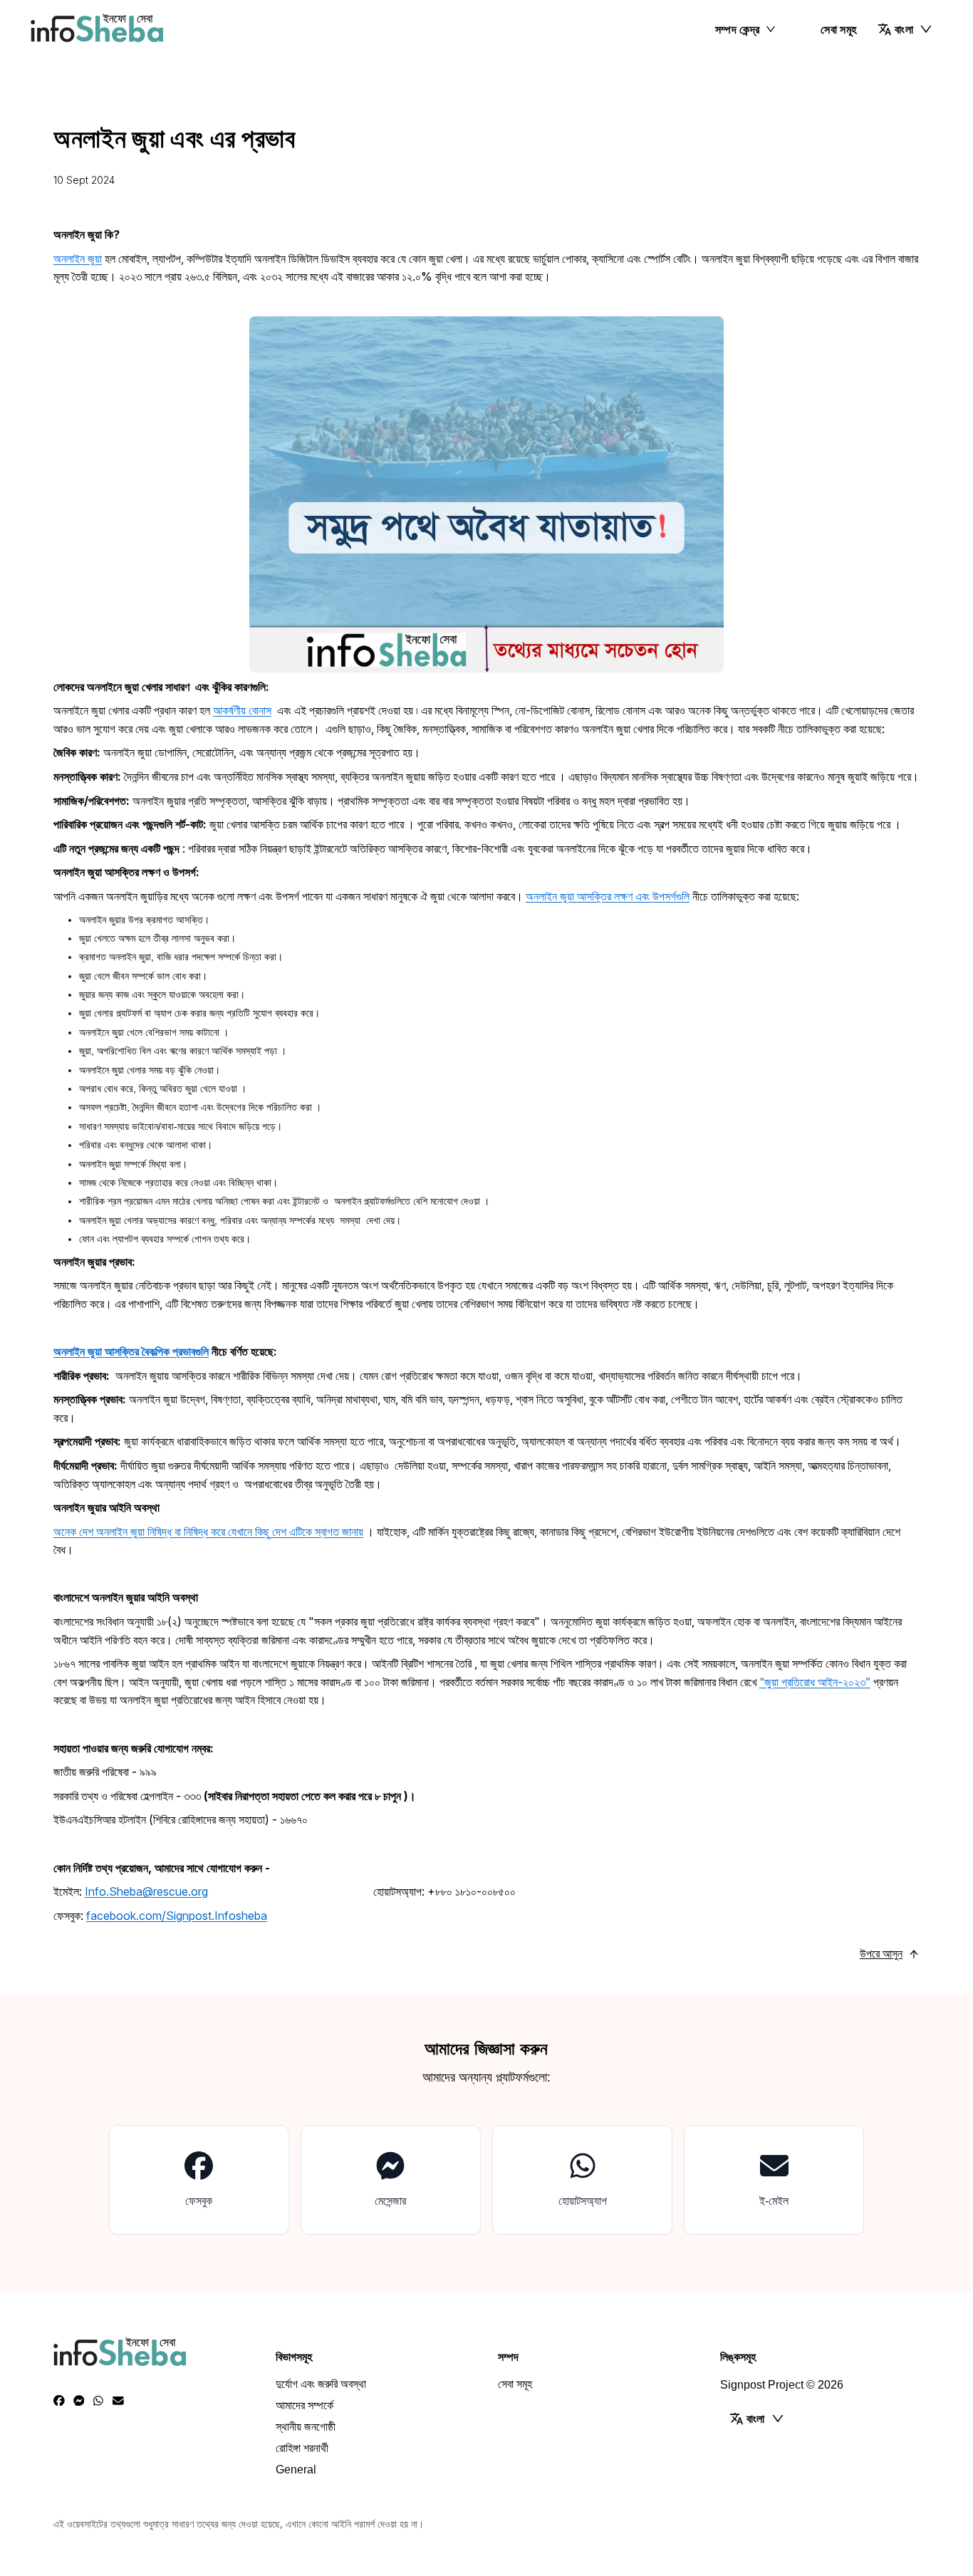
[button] (905, 29)
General (296, 2469)
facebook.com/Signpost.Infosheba (177, 1916)
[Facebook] (59, 2401)
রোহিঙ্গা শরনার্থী (302, 2448)
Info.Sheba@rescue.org (146, 1891)
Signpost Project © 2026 (782, 2385)
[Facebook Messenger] (79, 2401)
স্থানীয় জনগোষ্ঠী (306, 2427)
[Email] (118, 2401)
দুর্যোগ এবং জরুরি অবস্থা (321, 2384)
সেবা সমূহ (838, 29)
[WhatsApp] (98, 2401)
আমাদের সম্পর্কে (305, 2405)
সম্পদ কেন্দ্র (738, 29)
